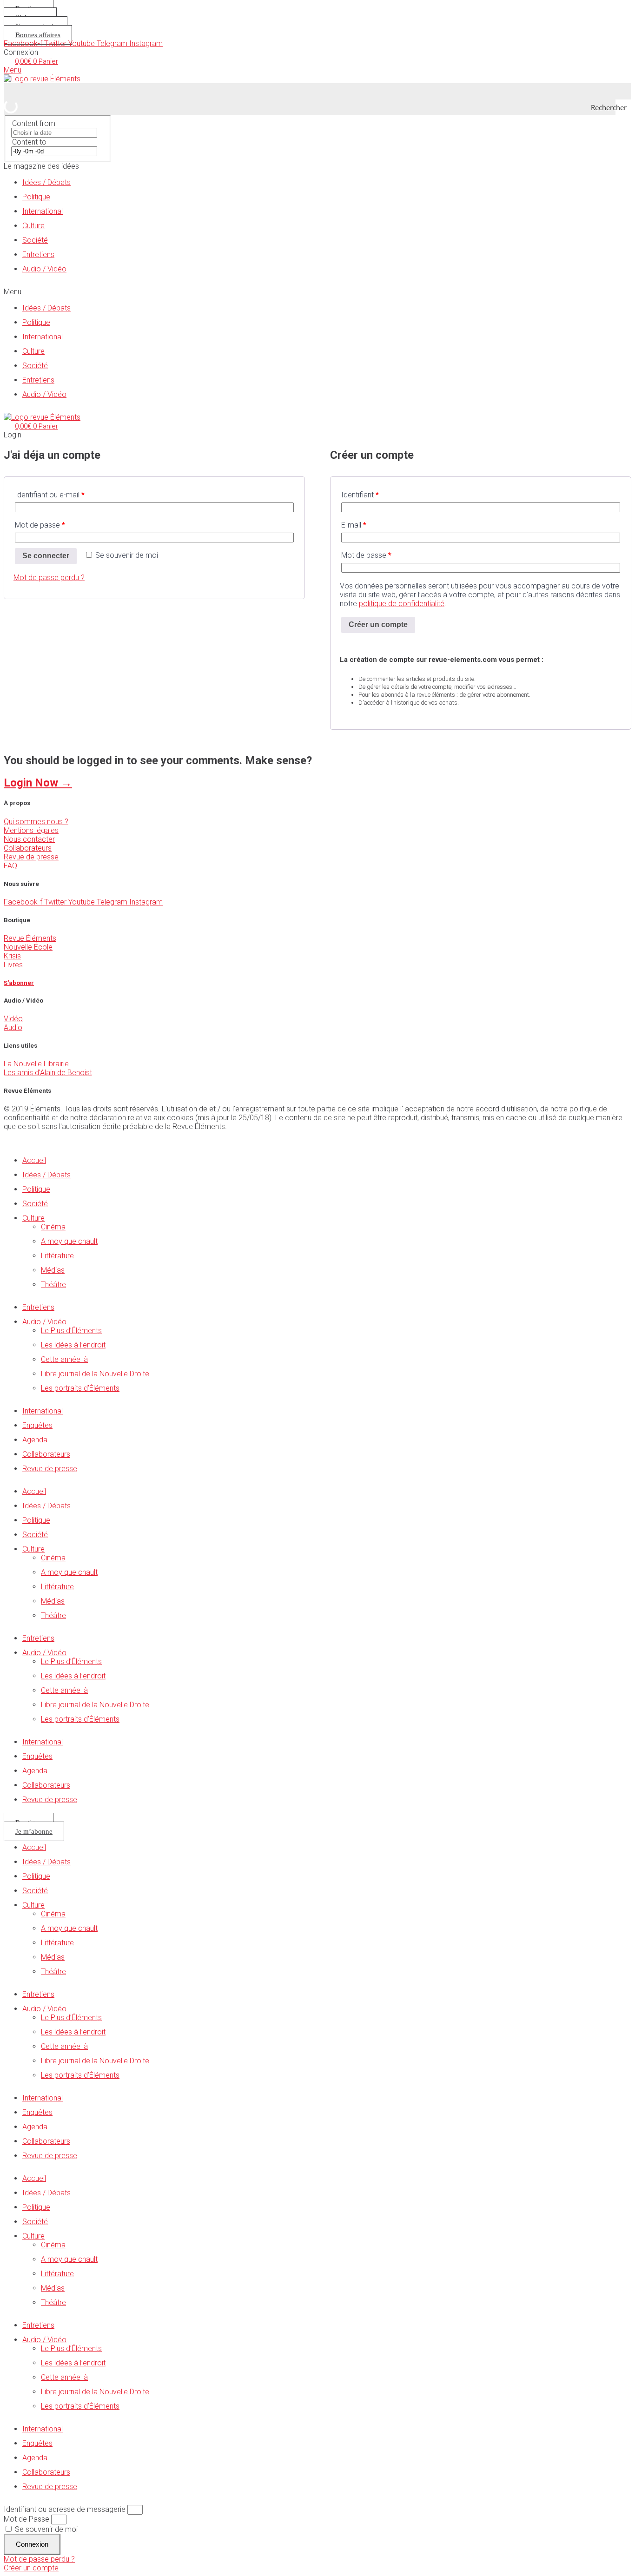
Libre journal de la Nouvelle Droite (95, 1374)
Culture (33, 226)
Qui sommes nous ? (36, 822)
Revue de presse (31, 857)
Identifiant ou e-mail (50, 495)
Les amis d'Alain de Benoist (48, 1073)
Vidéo (13, 1019)
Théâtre (53, 1285)
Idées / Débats (46, 182)
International (43, 211)
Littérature (57, 1256)
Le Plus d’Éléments (71, 1331)
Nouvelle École (28, 947)
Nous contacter (29, 839)
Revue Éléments (30, 938)
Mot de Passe (26, 2519)
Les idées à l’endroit (73, 1345)
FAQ (10, 866)
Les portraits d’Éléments (80, 1388)
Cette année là (64, 1359)
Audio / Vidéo (44, 269)
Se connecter (46, 556)
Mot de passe (40, 525)
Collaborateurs (28, 848)
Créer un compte (378, 624)
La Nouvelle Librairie (36, 1064)
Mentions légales (31, 830)
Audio (13, 1027)
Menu (13, 70)
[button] (317, 292)
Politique (36, 197)
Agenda (35, 1440)
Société (35, 240)
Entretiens (38, 254)
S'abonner (19, 983)
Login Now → (38, 783)
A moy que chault (69, 1241)
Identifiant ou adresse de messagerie (65, 2509)
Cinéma (53, 1227)
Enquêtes (37, 1425)
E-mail (354, 525)
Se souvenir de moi (45, 2529)
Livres (13, 965)
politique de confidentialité (402, 604)
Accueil (34, 1160)
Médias (53, 1270)
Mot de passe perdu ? (49, 578)
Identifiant (360, 495)
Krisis (12, 956)
